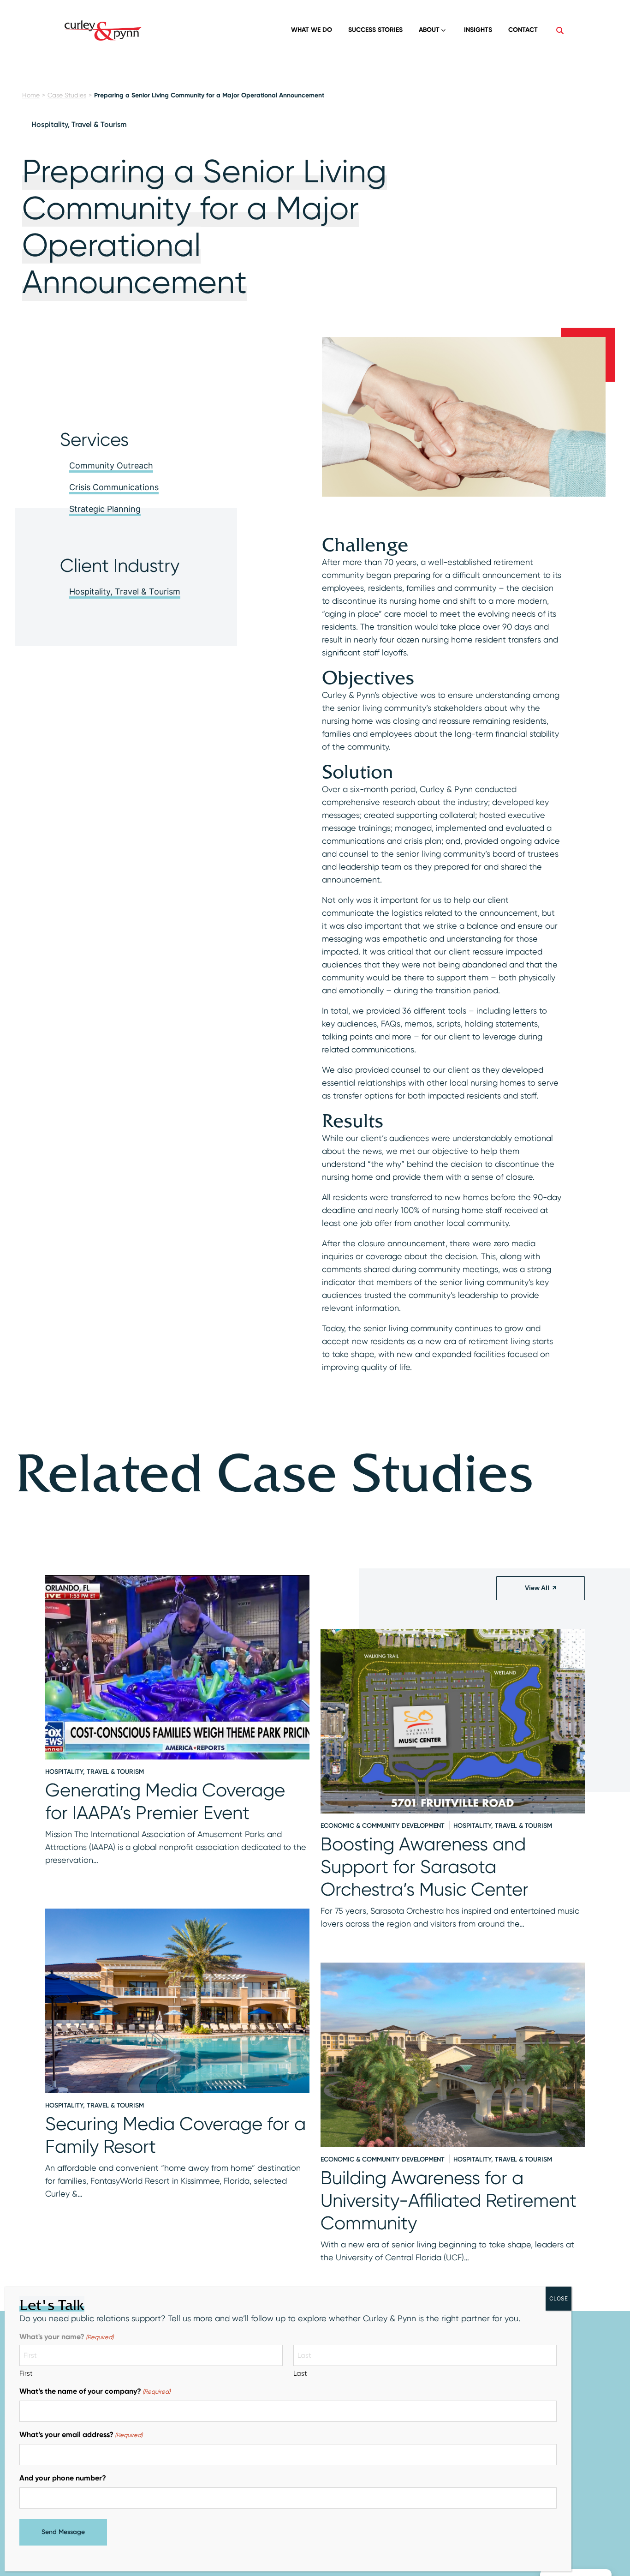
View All (537, 1588)
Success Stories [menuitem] (375, 30)
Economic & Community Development (383, 1826)
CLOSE (559, 2298)
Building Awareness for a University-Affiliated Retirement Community (449, 2201)
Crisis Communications (114, 487)
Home (31, 95)
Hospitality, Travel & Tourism (79, 124)
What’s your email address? (81, 2435)
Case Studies (67, 95)
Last (300, 2373)
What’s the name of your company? (95, 2391)
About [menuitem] (429, 30)
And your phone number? (63, 2478)
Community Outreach (111, 465)
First (26, 2373)
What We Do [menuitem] (312, 30)
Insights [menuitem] (478, 30)
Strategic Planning (105, 509)
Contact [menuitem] (523, 30)
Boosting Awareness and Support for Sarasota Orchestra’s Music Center (425, 1867)
